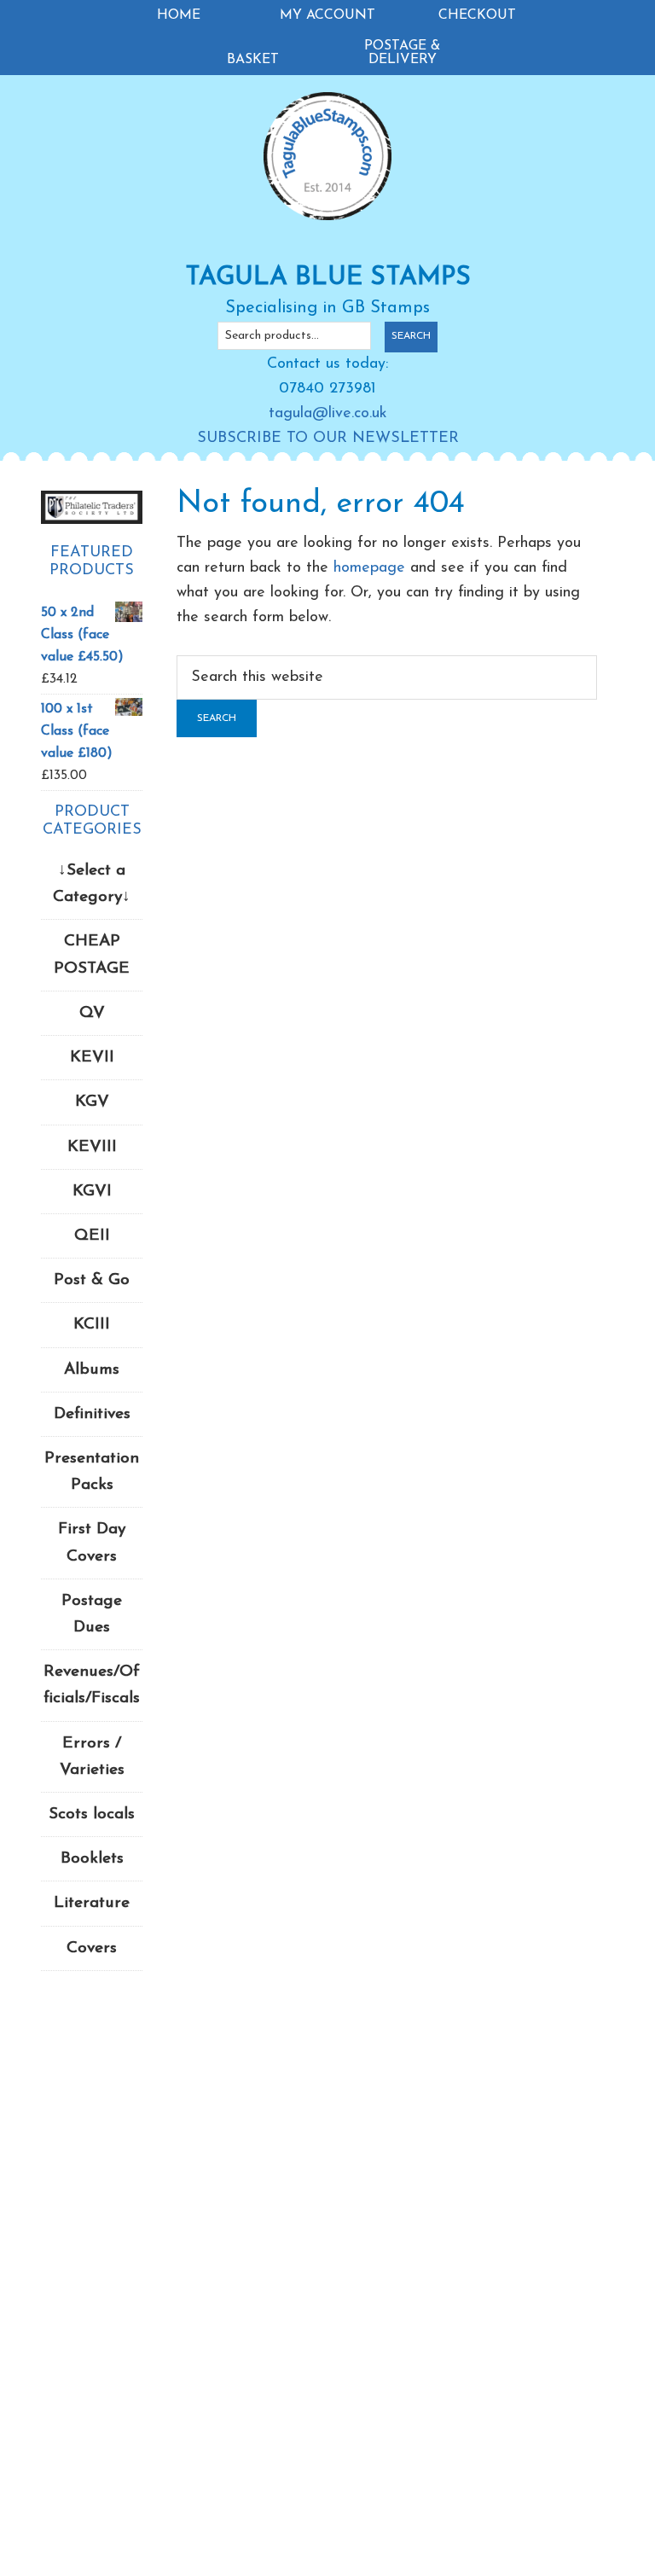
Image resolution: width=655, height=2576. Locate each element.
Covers (92, 1948)
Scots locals (92, 1814)
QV (92, 1013)
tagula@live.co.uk (328, 414)
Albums (92, 1370)
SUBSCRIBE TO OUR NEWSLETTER (328, 439)
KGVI (92, 1192)
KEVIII (92, 1147)
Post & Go (92, 1280)
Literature (92, 1903)
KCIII (92, 1325)
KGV (92, 1102)
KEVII (92, 1058)
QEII (92, 1236)
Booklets (92, 1859)
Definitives (92, 1414)
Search (411, 336)
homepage (369, 568)
